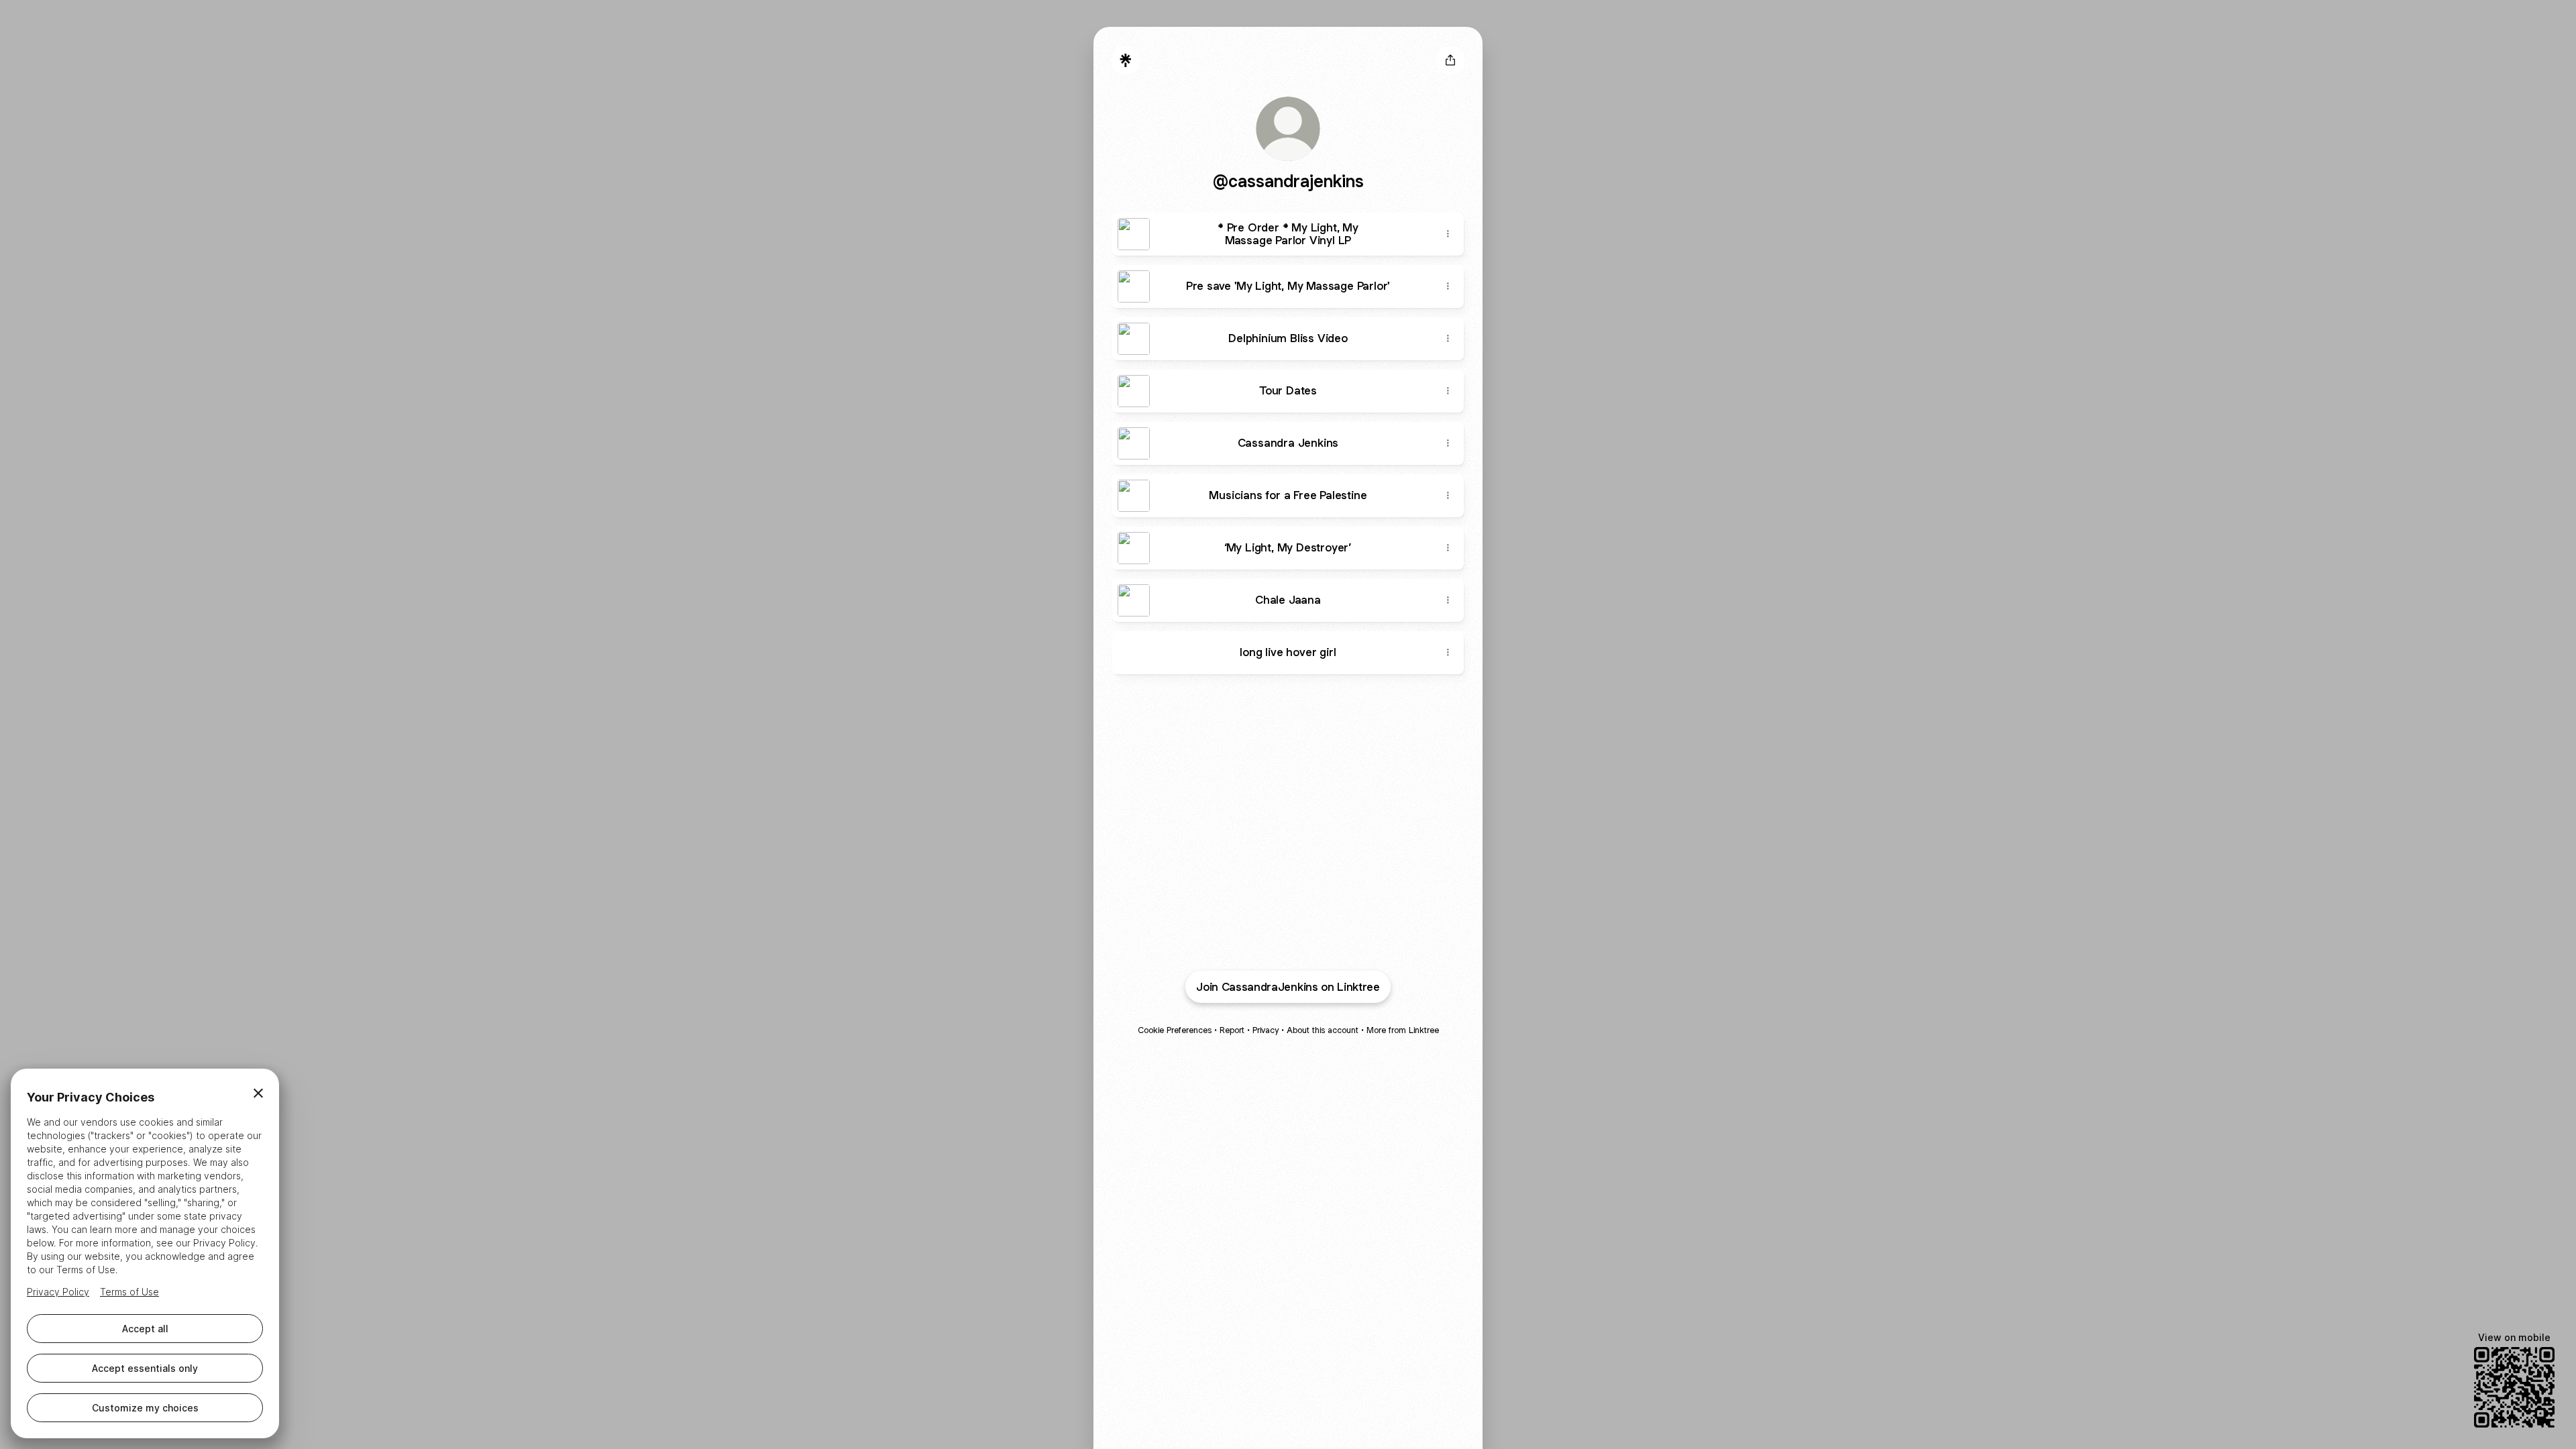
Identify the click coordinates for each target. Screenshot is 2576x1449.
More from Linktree (1403, 1030)
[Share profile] (1450, 60)
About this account (1323, 1030)
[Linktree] (1126, 60)
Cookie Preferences (1175, 1030)
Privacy (1266, 1030)
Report (1232, 1030)
